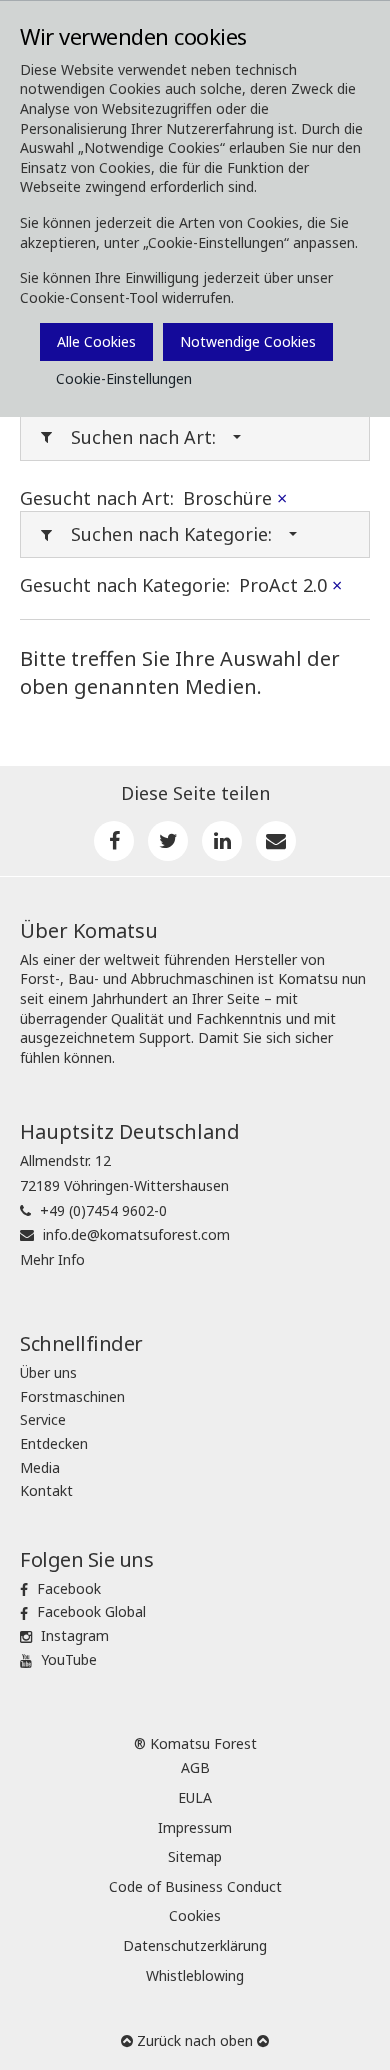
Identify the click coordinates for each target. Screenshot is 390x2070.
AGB (195, 1767)
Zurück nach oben (195, 2040)
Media (40, 1467)
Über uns (48, 1372)
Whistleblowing (195, 1975)
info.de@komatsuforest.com (136, 1234)
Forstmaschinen (72, 1396)
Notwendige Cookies (248, 341)
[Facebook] (114, 841)
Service (43, 1419)
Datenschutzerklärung (195, 1945)
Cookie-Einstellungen (124, 378)
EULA (195, 1797)
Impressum (195, 1827)
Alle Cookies (96, 341)
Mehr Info (52, 1259)
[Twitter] (168, 841)
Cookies (195, 1915)
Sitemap (195, 1856)
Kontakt (46, 1490)
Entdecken (54, 1443)
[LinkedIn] (222, 841)
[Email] (276, 841)
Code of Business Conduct (195, 1886)
